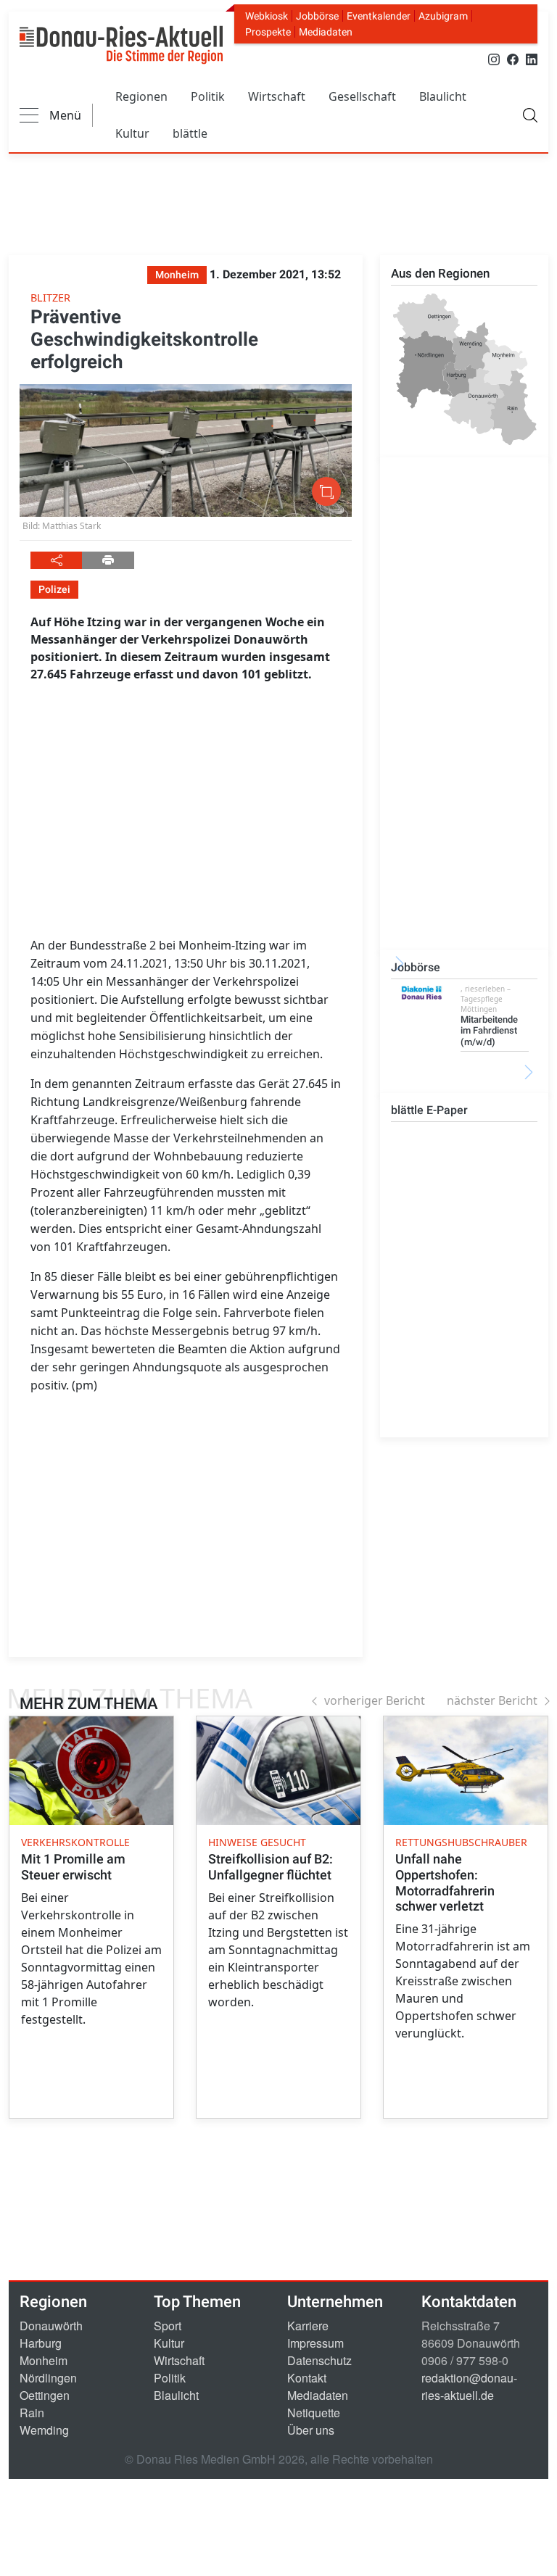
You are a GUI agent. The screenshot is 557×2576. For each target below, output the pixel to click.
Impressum (315, 2343)
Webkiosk (267, 16)
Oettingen (45, 2395)
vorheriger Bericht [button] (375, 1700)
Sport (168, 2326)
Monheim (44, 2360)
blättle (190, 133)
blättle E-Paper (429, 1110)
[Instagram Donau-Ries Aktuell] (494, 58)
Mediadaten (326, 32)
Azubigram (443, 16)
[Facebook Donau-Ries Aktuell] (513, 58)
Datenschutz (319, 2360)
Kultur (132, 133)
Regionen (141, 96)
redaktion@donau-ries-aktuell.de (469, 2386)
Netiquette (314, 2413)
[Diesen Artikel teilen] (56, 560)
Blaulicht (443, 96)
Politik (208, 96)
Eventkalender (379, 16)
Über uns (311, 2430)
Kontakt (307, 2378)
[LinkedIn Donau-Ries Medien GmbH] (532, 58)
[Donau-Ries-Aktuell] (121, 45)
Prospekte (268, 32)
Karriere (308, 2326)
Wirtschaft (277, 96)
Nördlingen (48, 2378)
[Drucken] (108, 560)
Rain (32, 2413)
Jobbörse (317, 16)
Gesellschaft (362, 96)
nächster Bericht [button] (492, 1700)
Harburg (41, 2343)
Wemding (44, 2430)
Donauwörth (51, 2326)
